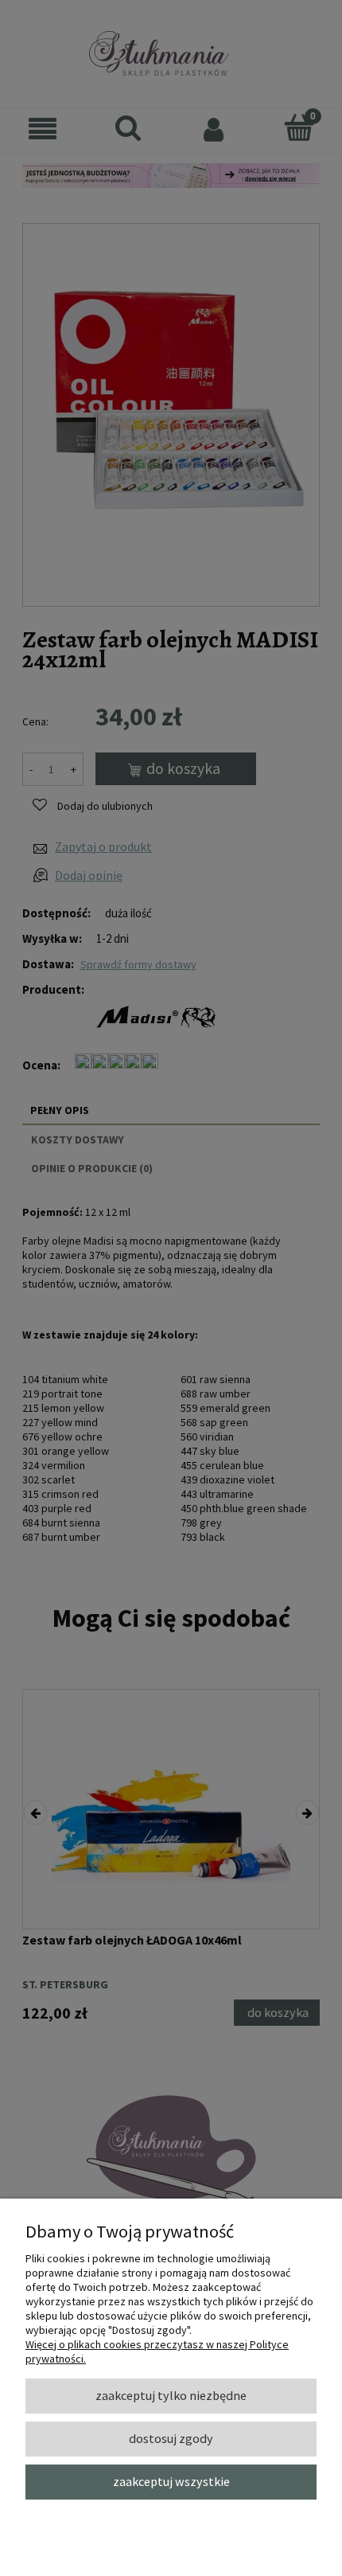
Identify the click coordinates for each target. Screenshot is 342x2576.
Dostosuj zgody (171, 2438)
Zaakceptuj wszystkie (171, 2481)
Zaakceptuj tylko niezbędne (171, 2395)
